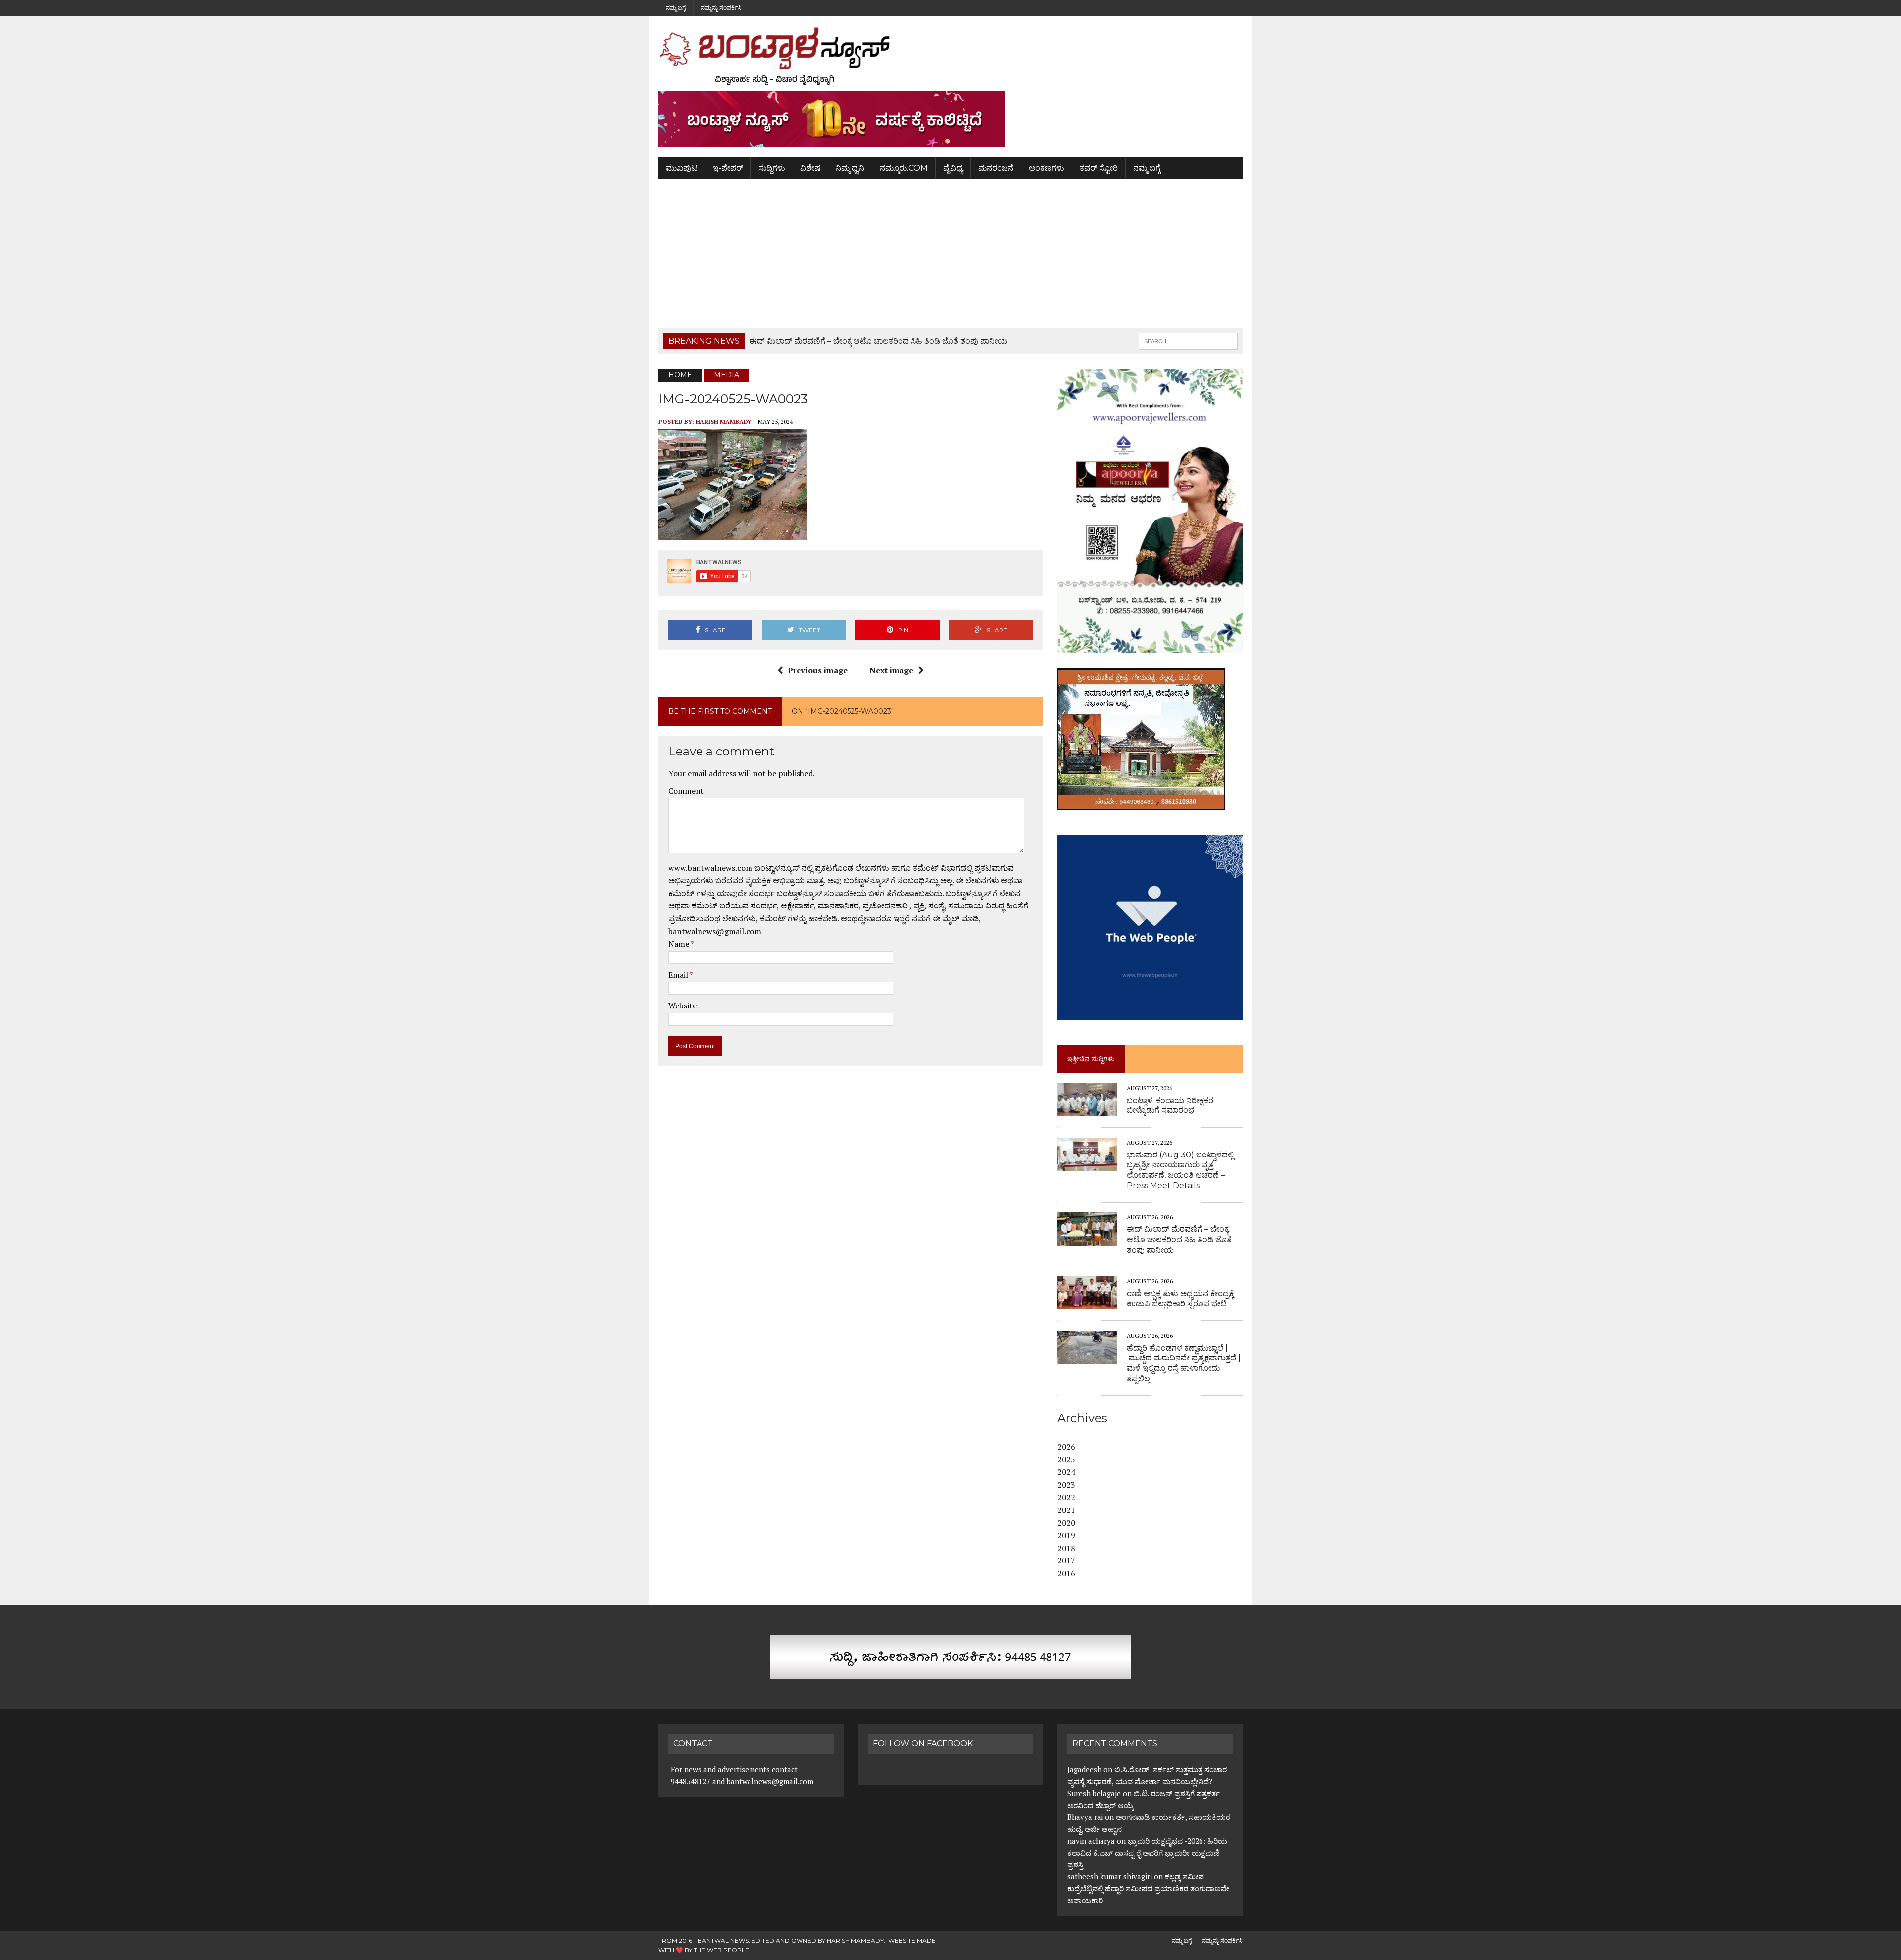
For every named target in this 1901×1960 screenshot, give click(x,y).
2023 (1066, 1485)
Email (679, 975)
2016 (1066, 1573)
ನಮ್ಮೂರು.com (904, 168)
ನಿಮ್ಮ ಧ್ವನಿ (850, 168)
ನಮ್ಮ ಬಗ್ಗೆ (676, 8)
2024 (1066, 1472)
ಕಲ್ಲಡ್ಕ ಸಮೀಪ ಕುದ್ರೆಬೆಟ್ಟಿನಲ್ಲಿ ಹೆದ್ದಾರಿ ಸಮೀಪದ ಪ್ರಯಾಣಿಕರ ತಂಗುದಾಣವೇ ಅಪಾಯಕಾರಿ (1148, 1888)
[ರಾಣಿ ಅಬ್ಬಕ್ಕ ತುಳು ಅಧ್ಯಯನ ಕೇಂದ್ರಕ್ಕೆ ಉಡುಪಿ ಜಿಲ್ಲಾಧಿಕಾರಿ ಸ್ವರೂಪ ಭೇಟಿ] (1087, 1303)
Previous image (818, 670)
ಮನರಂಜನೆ (996, 168)
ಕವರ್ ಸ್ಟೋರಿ (1099, 168)
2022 (1066, 1497)
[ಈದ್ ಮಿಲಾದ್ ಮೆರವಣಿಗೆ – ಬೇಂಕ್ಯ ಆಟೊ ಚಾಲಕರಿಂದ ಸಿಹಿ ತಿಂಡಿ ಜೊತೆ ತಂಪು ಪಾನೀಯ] (1087, 1239)
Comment (686, 791)
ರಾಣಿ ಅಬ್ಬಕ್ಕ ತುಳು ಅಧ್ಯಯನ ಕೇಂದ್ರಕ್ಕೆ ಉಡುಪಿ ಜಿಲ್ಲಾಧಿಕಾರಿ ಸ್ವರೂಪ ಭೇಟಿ (1180, 1299)
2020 (1066, 1523)
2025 (1066, 1459)
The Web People (721, 1950)
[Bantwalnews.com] (950, 56)
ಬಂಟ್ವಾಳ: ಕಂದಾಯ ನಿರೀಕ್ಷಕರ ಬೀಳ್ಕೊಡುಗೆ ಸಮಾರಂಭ (1170, 1106)
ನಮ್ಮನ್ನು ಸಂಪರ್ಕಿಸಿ (721, 8)
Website (682, 1005)
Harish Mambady (724, 422)
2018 (1066, 1548)
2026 (1066, 1447)
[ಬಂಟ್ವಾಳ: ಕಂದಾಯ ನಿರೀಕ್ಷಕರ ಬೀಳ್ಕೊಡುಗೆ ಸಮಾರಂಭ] (1087, 1110)
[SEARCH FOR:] (1188, 340)
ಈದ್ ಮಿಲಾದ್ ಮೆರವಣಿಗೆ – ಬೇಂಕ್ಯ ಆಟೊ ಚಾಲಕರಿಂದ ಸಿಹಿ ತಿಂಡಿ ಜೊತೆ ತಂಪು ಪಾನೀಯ (1179, 1239)
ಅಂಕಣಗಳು (1047, 168)
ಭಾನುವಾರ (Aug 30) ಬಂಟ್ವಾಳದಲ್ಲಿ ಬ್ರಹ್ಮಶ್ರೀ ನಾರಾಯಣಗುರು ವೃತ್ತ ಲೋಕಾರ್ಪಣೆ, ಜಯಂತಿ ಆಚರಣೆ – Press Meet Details (1180, 1170)
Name (679, 944)
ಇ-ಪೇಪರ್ (728, 168)
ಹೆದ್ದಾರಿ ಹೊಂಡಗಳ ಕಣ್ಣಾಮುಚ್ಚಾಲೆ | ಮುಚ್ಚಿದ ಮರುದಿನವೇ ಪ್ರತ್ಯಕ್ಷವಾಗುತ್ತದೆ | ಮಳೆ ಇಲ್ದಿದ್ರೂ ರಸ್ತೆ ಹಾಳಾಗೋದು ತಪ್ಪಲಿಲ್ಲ (1184, 1363)
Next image (891, 670)
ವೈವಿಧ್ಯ (953, 168)
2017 (1066, 1560)
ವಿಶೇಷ (810, 168)
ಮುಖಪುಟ (682, 168)
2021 (1066, 1510)
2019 (1066, 1535)
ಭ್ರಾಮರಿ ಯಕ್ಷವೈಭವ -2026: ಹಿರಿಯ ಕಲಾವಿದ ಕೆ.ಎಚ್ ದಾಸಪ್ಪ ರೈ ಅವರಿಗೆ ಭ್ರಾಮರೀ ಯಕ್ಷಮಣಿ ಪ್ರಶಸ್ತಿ (1147, 1853)
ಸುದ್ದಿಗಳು (772, 168)
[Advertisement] (950, 253)
